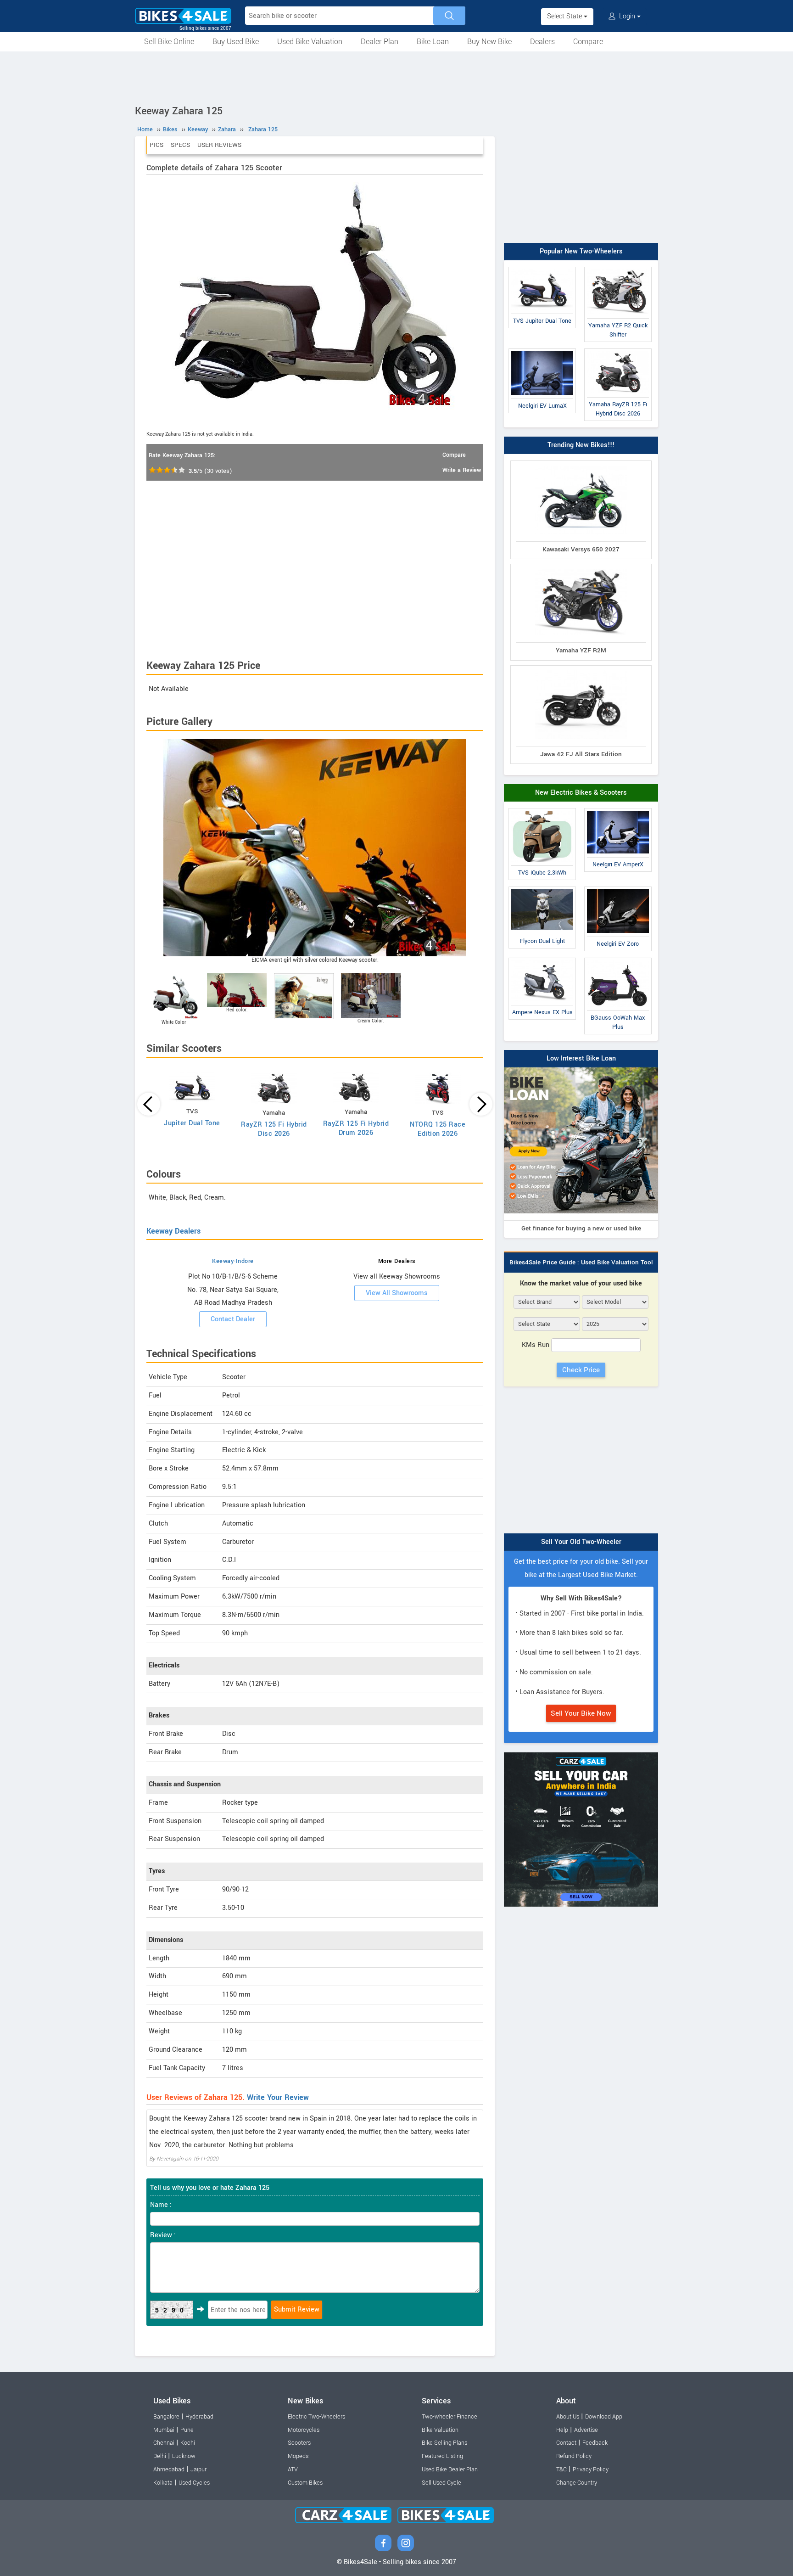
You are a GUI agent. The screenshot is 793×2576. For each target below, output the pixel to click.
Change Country (577, 2483)
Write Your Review (278, 2097)
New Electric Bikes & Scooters (581, 793)
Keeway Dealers (173, 1231)
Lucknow (184, 2456)
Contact (566, 2443)
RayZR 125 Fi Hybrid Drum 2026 (356, 1128)
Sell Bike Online (169, 42)
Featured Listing (442, 2456)
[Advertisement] (396, 77)
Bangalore (166, 2417)
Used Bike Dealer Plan (450, 2469)
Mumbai (164, 2430)
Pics (156, 145)
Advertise (586, 2430)
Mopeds (298, 2456)
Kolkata (163, 2483)
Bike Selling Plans (444, 2443)
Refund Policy (574, 2456)
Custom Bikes (305, 2483)
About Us (568, 2417)
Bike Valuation (440, 2430)
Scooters (299, 2443)
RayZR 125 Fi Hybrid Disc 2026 (274, 1129)
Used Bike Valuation (310, 42)
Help (562, 2430)
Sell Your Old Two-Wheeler (581, 1542)
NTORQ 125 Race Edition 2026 (438, 1129)
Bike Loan (433, 42)
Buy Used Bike (236, 42)
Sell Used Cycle (441, 2483)
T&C (561, 2469)
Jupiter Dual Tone (192, 1123)
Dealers (542, 42)
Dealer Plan (380, 42)
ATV (293, 2469)
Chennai (164, 2443)
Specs (180, 145)
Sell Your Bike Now (581, 1713)
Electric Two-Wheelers (316, 2417)
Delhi (160, 2456)
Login (627, 16)
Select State (565, 16)
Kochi (188, 2443)
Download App (604, 2417)
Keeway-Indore (233, 1261)
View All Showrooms (397, 1293)
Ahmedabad (169, 2469)
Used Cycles (194, 2483)
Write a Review (462, 470)
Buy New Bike (489, 42)
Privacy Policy (591, 2469)
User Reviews (219, 145)
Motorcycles (304, 2430)
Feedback (595, 2443)
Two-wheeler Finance (450, 2417)
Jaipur (198, 2469)
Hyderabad (199, 2417)
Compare (588, 42)
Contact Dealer (233, 1319)
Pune (187, 2430)
